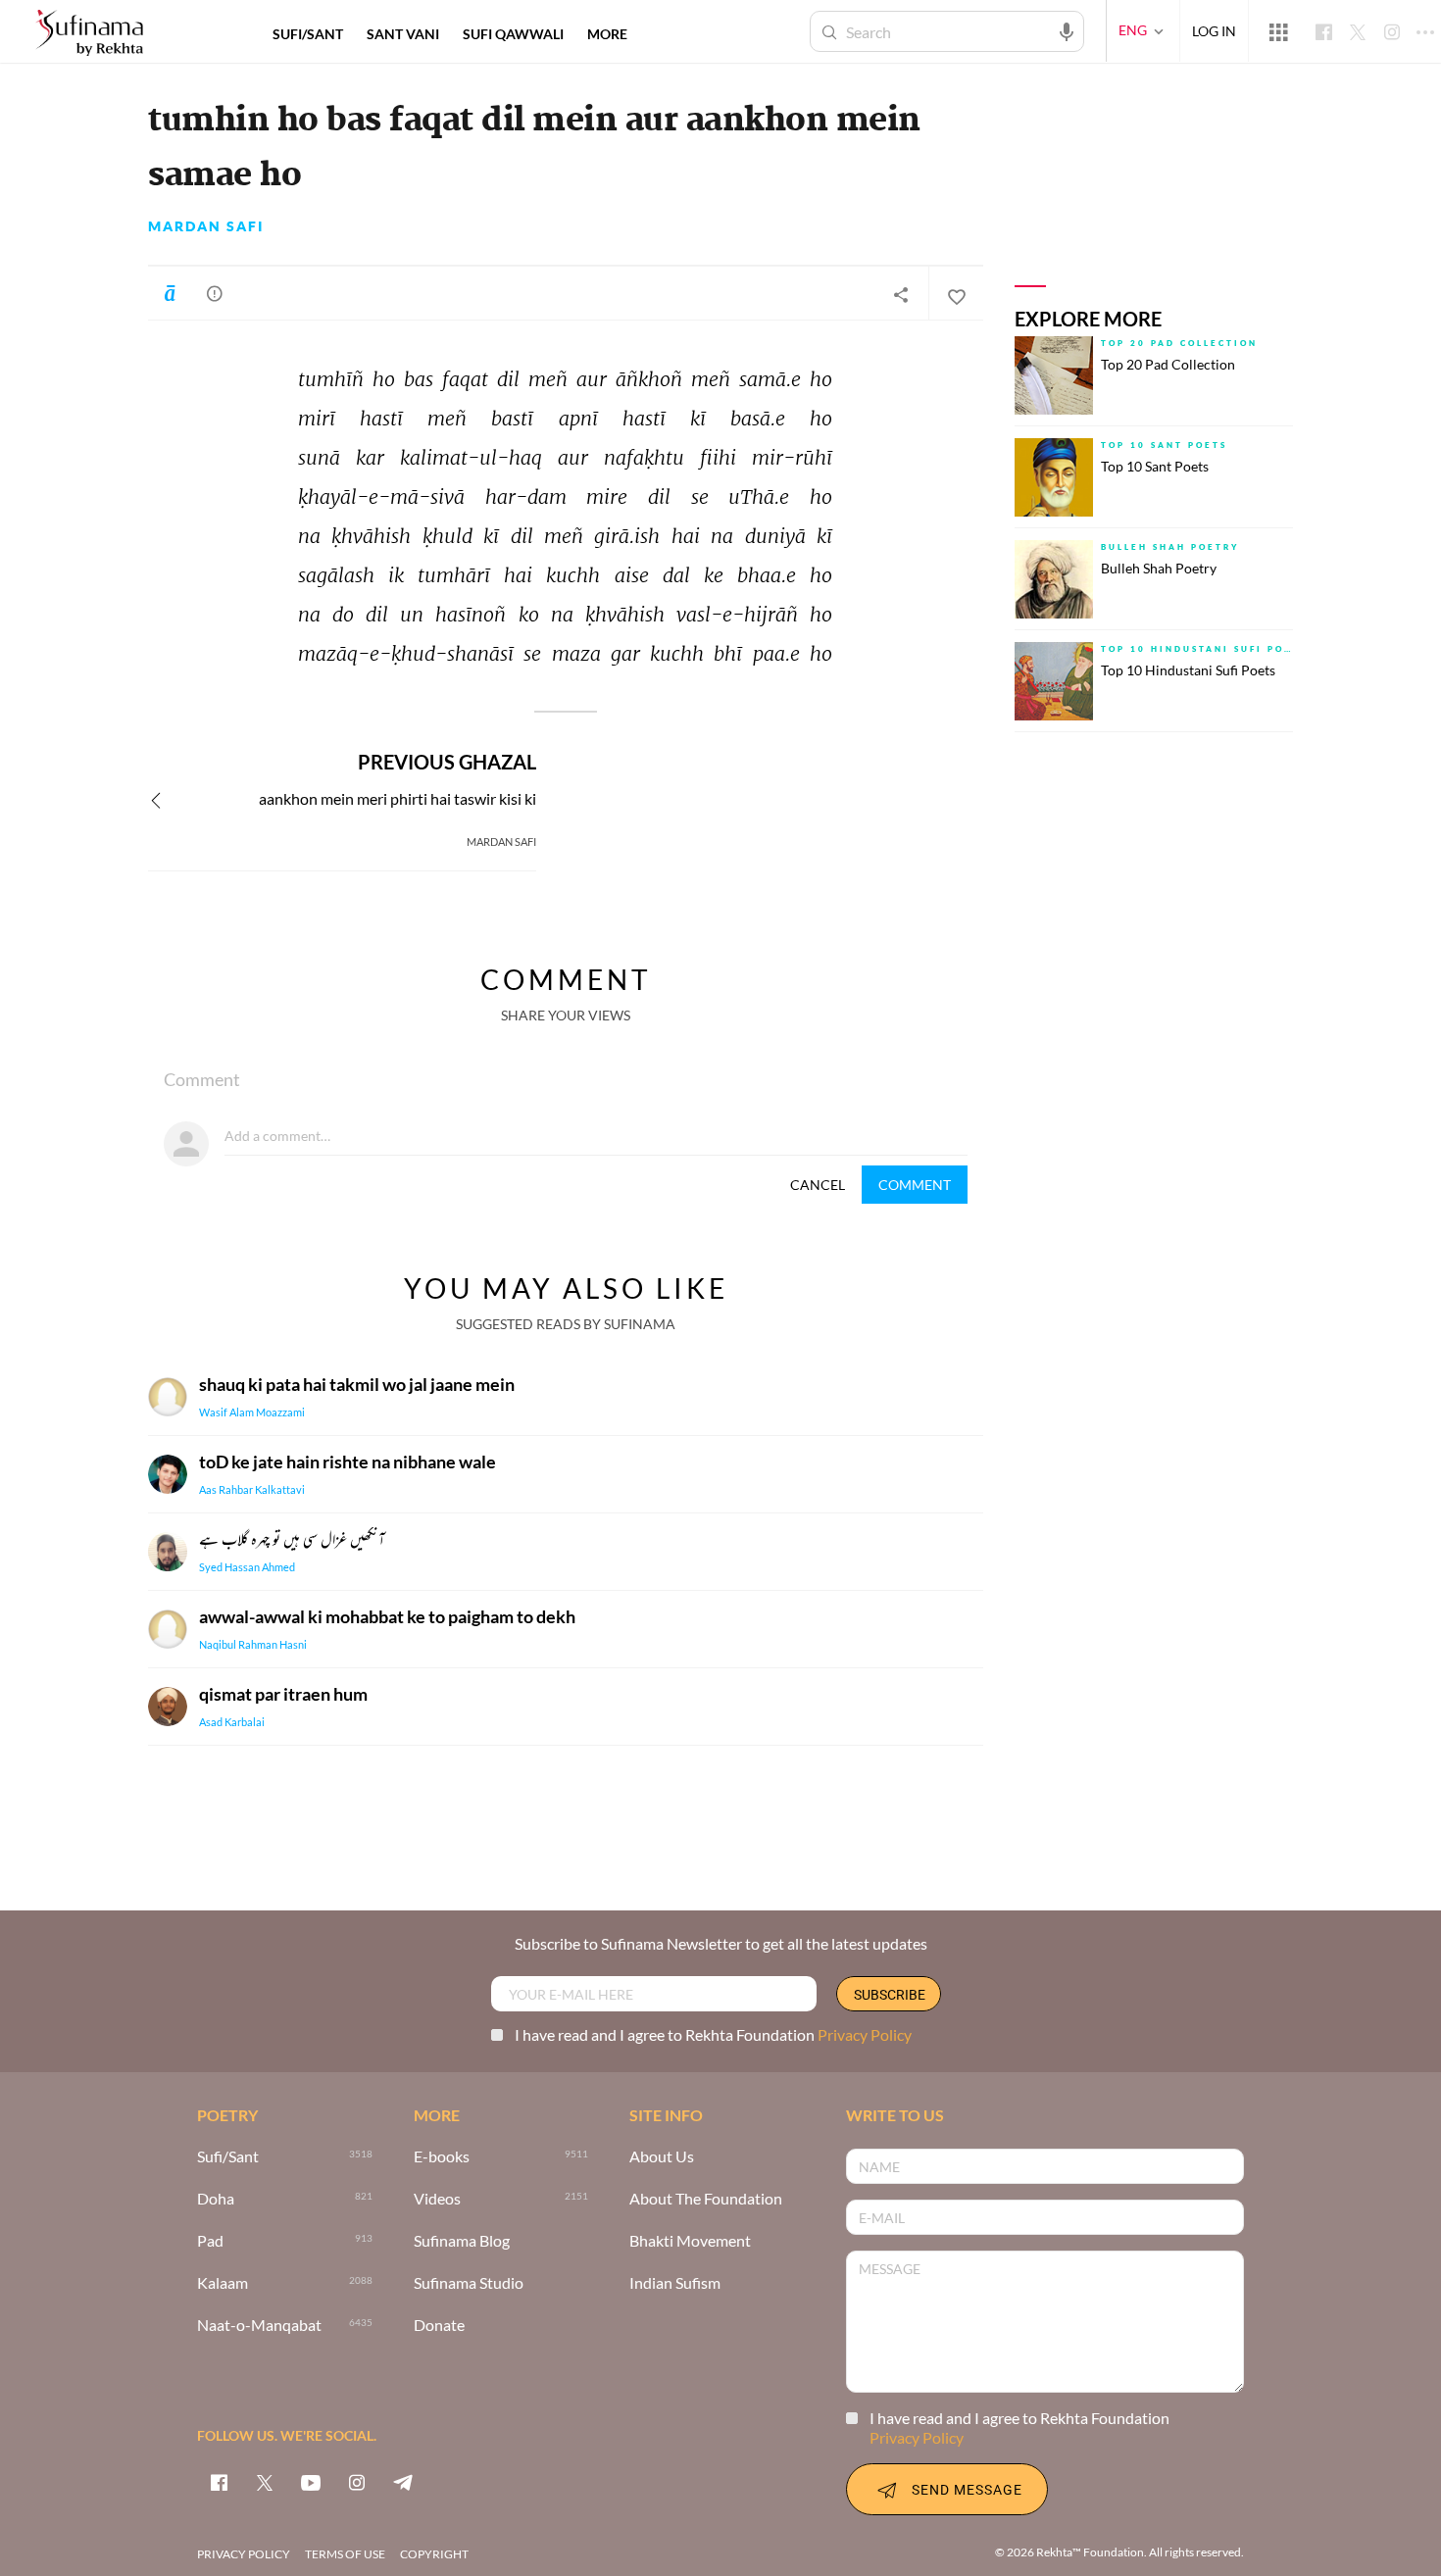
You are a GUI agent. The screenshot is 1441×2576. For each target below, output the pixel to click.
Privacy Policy (865, 2034)
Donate (439, 2326)
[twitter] (265, 2482)
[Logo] (89, 34)
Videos (437, 2199)
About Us (662, 2157)
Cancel (818, 1185)
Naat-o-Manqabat (259, 2326)
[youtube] (311, 2482)
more (607, 34)
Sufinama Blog (462, 2241)
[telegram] (403, 2482)
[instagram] (357, 2482)
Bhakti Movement (690, 2241)
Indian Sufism (675, 2283)
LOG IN (1214, 31)
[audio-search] (1067, 30)
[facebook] (219, 2482)
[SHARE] (901, 294)
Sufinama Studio (469, 2283)
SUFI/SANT (308, 34)
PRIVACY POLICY (244, 2554)
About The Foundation (706, 2199)
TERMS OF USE (345, 2554)
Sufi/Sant (228, 2157)
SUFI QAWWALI (513, 34)
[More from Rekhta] (1278, 31)
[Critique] (215, 293)
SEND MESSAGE (967, 2489)
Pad (210, 2241)
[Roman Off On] (170, 293)
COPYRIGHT (434, 2554)
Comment (915, 1185)
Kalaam (223, 2283)
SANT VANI (403, 34)
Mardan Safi (206, 226)
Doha (216, 2199)
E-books (442, 2157)
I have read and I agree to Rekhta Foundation (713, 2034)
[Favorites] (956, 294)
